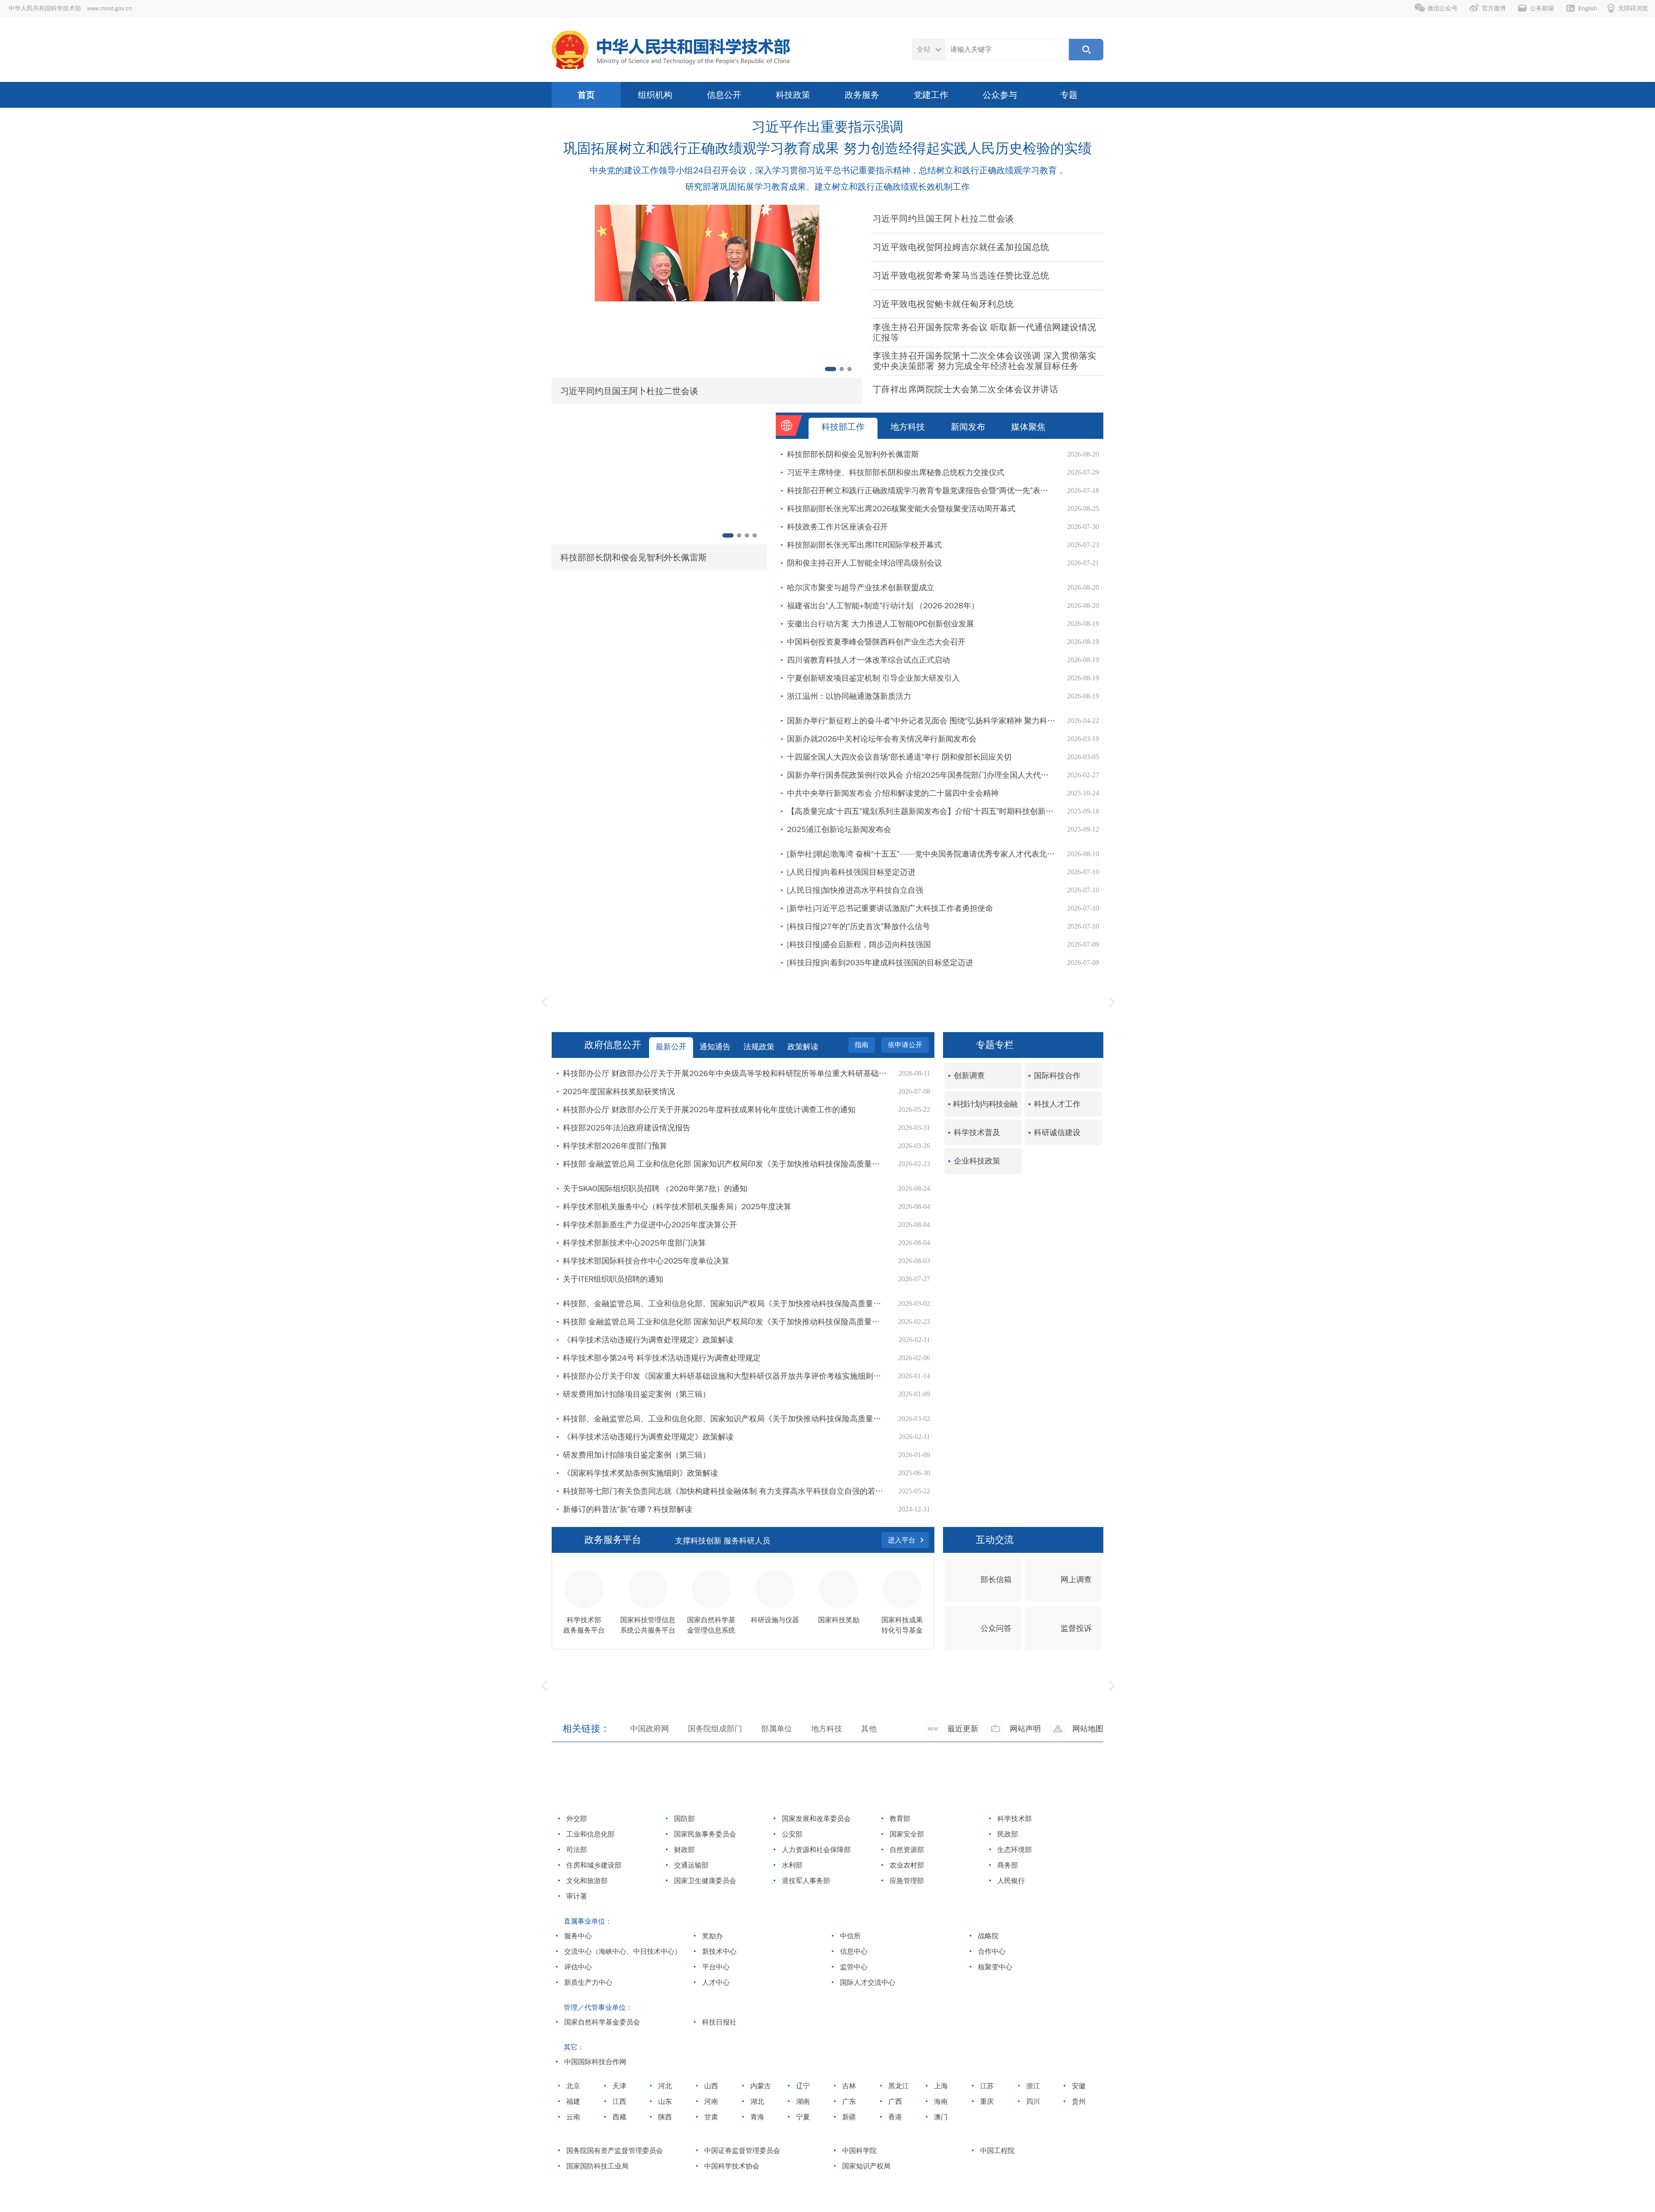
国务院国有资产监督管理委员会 (614, 2151)
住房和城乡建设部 (593, 1865)
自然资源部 (906, 1850)
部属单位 (777, 1729)
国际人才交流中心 (867, 1983)
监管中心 (853, 1967)
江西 (618, 2102)
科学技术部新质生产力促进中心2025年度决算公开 (650, 1225)
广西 (894, 2102)
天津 (618, 2086)
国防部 (683, 1819)
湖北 (756, 2102)
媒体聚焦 (1028, 427)
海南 (940, 2102)
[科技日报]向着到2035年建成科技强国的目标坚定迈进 (880, 963)
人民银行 (1010, 1881)
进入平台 (902, 1540)
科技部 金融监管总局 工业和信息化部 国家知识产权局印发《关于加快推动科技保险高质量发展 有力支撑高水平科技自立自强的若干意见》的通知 (726, 1164)
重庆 (986, 2102)
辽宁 (802, 2086)
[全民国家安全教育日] (1012, 1705)
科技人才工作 (1057, 1104)
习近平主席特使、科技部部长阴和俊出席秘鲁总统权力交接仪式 (896, 472)
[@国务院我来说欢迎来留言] (643, 1705)
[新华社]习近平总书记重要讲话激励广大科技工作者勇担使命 (890, 908)
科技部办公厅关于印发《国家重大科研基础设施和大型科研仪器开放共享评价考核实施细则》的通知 (726, 1376)
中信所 (849, 1936)
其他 (869, 1729)
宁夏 (802, 2117)
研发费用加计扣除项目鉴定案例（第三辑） (637, 1394)
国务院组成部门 (715, 1729)
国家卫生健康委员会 (704, 1881)
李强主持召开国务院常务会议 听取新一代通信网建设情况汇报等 (985, 333)
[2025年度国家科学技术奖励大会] (644, 1002)
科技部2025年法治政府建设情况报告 (627, 1128)
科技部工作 (843, 427)
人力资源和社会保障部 (815, 1850)
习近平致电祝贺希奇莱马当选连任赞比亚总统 (961, 276)
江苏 (986, 2086)
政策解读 (803, 1047)
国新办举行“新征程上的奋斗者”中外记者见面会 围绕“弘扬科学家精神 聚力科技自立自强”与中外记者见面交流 (923, 721)
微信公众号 (1443, 8)
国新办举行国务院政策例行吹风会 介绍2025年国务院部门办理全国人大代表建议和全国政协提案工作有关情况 (923, 775)
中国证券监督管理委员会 (741, 2151)
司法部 (576, 1850)
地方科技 (908, 427)
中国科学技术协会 (731, 2166)
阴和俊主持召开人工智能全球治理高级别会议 (865, 563)
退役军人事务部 (805, 1881)
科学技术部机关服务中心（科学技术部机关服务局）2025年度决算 (677, 1207)
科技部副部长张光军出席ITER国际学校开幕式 (864, 545)
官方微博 (1494, 8)
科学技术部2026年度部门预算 (615, 1146)
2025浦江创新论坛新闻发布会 (839, 829)
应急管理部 (906, 1881)
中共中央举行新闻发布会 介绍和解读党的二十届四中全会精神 (893, 793)
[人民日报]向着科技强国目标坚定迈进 (851, 872)
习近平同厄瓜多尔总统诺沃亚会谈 (656, 391)
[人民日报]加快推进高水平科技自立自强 (855, 890)
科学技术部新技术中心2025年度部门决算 (634, 1243)
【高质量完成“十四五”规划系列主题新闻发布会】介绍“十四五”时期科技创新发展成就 (923, 811)
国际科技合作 (1057, 1076)
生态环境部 (1013, 1850)
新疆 (848, 2117)
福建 (572, 2102)
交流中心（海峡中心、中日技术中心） (622, 1952)
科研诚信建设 (1057, 1133)
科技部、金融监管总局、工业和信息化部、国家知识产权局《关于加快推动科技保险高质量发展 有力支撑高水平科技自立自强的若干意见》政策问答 (726, 1304)
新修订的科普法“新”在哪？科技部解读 (628, 1509)
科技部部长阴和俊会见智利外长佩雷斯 (853, 454)
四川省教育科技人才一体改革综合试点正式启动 (868, 660)
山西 (710, 2086)
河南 (710, 2102)
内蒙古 (760, 2086)
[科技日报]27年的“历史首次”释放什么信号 (859, 926)
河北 (664, 2086)
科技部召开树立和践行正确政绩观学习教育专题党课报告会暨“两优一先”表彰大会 (923, 491)
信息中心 (853, 1952)
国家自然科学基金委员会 (601, 2022)
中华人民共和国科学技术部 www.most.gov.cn (70, 8)
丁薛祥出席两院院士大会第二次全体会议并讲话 (966, 390)
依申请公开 (905, 1045)
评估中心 (577, 1967)
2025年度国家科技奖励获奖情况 (619, 1092)
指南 (862, 1045)
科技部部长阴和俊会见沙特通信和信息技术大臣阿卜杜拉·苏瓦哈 (712, 557)
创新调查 (969, 1076)
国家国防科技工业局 (596, 2166)
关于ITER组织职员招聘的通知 (613, 1279)
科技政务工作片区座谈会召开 (837, 527)
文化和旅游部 (586, 1881)
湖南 (802, 2102)
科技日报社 (718, 2022)
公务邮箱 (1542, 8)
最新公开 (671, 1047)
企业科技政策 (977, 1161)
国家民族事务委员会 (704, 1834)
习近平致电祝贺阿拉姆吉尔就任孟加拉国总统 (961, 247)
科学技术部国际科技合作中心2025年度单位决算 (646, 1261)
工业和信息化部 (589, 1834)
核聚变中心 (994, 1967)
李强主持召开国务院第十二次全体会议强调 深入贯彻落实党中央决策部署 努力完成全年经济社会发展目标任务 (985, 361)
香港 (894, 2117)
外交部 (576, 1819)
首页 (586, 95)
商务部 (1007, 1865)
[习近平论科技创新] (828, 1002)
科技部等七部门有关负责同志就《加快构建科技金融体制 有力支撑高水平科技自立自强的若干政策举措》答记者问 (726, 1491)
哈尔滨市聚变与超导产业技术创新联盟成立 (861, 588)
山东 (664, 2102)
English (1588, 8)
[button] (557, 293)
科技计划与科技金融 (985, 1104)
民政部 (1007, 1834)
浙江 (1032, 2086)
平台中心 (715, 1967)
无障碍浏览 (1633, 8)
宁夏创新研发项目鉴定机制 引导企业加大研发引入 (873, 678)
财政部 (683, 1850)
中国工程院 (996, 2151)
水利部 (791, 1865)
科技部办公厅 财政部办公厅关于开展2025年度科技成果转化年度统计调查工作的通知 (709, 1110)
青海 (756, 2117)
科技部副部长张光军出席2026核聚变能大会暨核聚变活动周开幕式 (901, 509)
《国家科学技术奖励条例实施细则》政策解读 (640, 1473)
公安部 (791, 1834)
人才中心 (715, 1983)
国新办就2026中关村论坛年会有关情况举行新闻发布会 (882, 739)
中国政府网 (650, 1729)
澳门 (940, 2117)
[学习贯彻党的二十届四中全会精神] (827, 1705)
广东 (848, 2102)
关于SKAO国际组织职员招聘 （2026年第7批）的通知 (655, 1189)
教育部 (899, 1819)
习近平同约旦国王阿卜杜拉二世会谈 (943, 219)
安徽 (1078, 2086)
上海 (940, 2086)
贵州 (1078, 2102)
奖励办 (711, 1936)
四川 (1032, 2102)
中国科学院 (858, 2151)
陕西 (664, 2117)
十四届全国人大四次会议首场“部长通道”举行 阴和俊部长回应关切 (899, 757)
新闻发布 (968, 427)
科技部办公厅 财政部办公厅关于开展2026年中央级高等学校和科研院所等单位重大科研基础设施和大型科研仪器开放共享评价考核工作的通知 (726, 1073)
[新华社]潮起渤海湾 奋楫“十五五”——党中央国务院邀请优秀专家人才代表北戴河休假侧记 (923, 854)
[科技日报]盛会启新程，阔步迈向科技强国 (859, 945)
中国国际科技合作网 (594, 2062)
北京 (572, 2086)
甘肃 (710, 2117)
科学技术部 (1013, 1819)
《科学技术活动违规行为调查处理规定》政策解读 (648, 1340)
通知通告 (715, 1047)
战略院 (987, 1936)
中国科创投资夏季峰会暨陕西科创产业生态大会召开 (876, 642)
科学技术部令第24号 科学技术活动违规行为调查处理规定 (662, 1358)
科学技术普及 (977, 1133)
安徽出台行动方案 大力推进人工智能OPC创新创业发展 (881, 624)
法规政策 (759, 1047)
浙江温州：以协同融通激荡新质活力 (849, 696)
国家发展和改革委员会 (815, 1819)
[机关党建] (1011, 1002)
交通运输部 (690, 1865)
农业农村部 (906, 1865)
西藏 (618, 2117)
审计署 (576, 1896)
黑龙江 (898, 2086)
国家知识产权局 (865, 2166)
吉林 (848, 2086)
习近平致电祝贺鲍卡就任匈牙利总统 (943, 304)
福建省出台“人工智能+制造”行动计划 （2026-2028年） (883, 606)
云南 (572, 2117)
